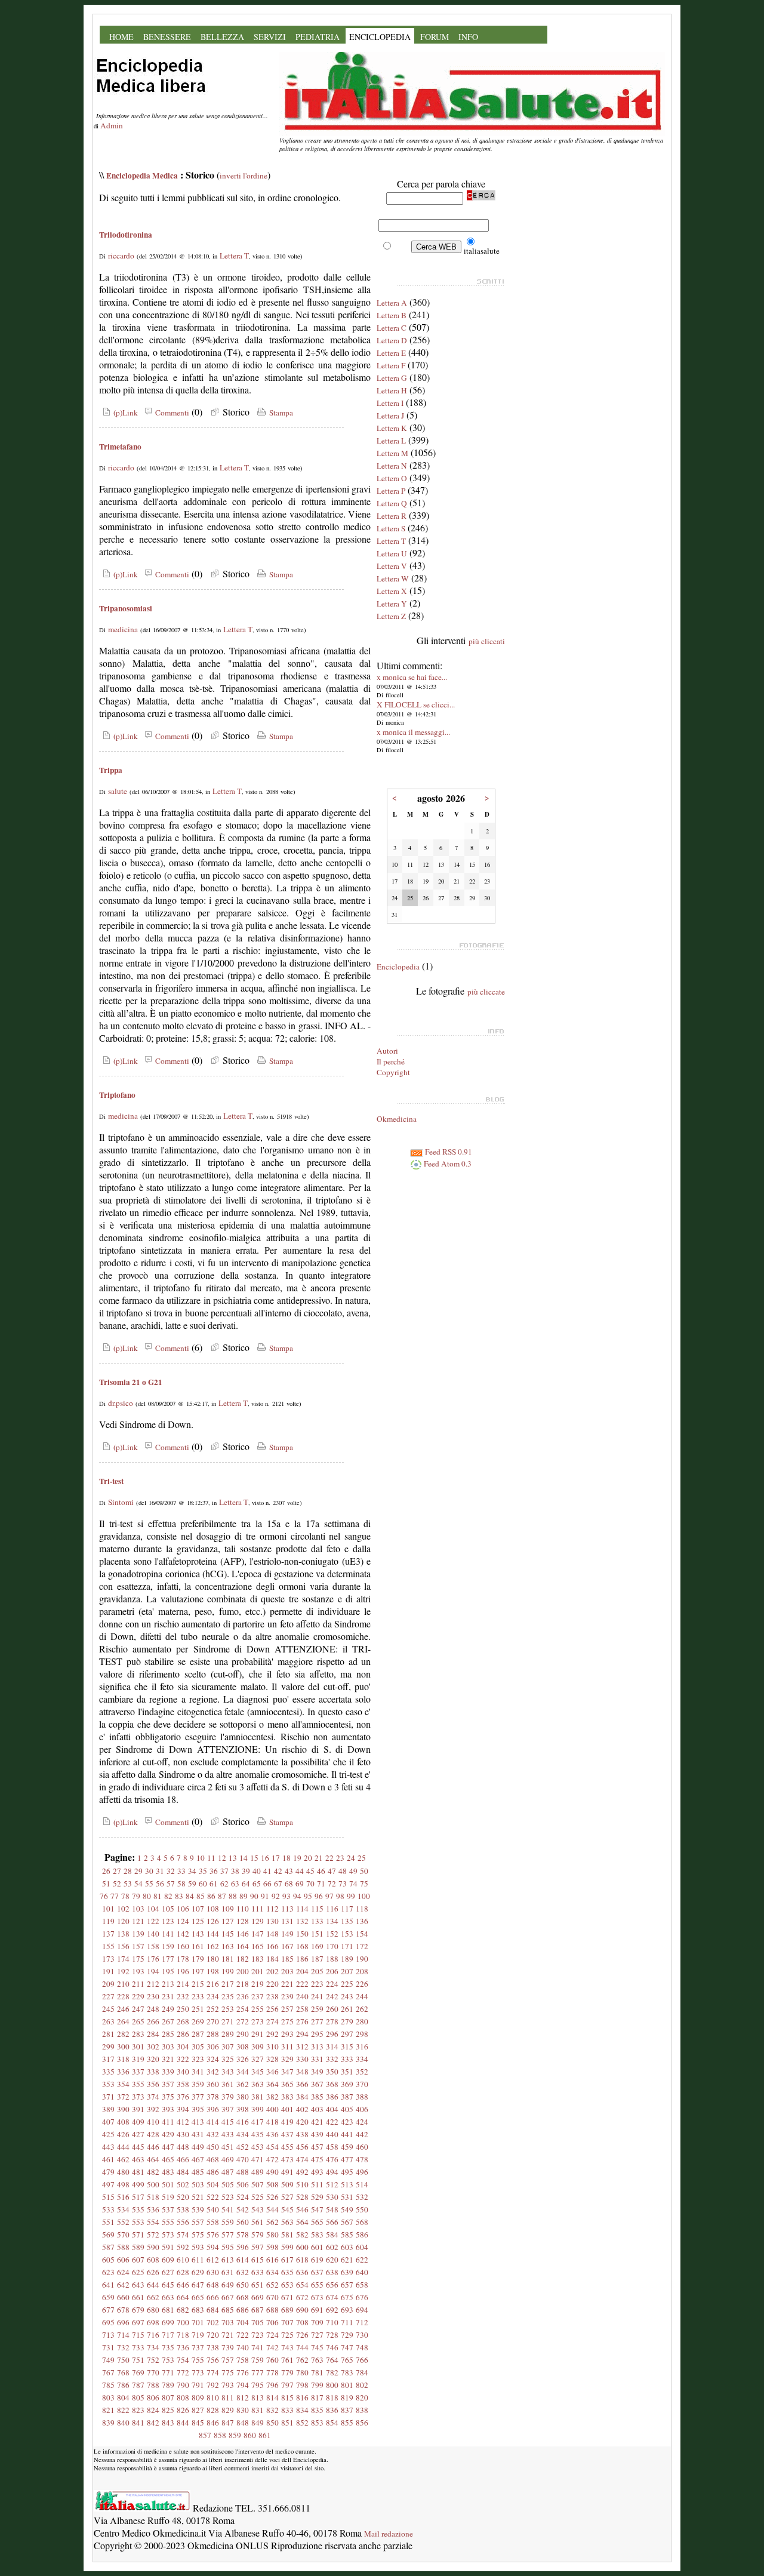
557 (198, 2222)
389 (108, 2109)
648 (213, 2285)
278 (332, 2021)
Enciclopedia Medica (142, 176)
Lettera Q (392, 503)
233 (198, 1996)
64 (246, 1883)
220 (272, 1984)
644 (153, 2285)
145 (228, 1934)
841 (138, 2423)
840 (123, 2423)
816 (302, 2398)
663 (168, 2297)
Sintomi (121, 1502)
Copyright (393, 1072)
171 (347, 1946)
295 (317, 2034)
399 (258, 2109)
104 (153, 1909)
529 (317, 2197)
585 (347, 2235)
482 (153, 2172)
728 (332, 2335)
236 (243, 1996)
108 (213, 1909)
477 (347, 2159)
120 (123, 1921)
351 (347, 2072)
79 (136, 1896)
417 (258, 2122)
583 (317, 2235)
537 (168, 2209)
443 (108, 2147)
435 (258, 2134)
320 (153, 2059)
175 (138, 1959)
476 (332, 2159)
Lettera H (392, 390)
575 (198, 2235)
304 (183, 2046)
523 (228, 2197)
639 (347, 2272)
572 (153, 2235)
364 (272, 2084)
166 (272, 1946)
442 (362, 2134)
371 (108, 2097)
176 (153, 1959)
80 (147, 1896)
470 (243, 2159)
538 (183, 2209)
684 (213, 2310)
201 (258, 1971)
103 (138, 1909)
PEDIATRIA (318, 37)
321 (168, 2059)
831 (258, 2410)
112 (272, 1909)
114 (302, 1909)
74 (353, 1883)
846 (213, 2423)
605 (108, 2260)
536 (153, 2209)
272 (243, 2021)
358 (183, 2084)
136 (362, 1921)
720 (213, 2335)
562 (272, 2222)
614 (243, 2260)
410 (153, 2122)
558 (213, 2222)
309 (258, 2046)
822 (123, 2410)
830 (243, 2410)
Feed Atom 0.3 (447, 1164)
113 (287, 1909)
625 (138, 2272)
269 (198, 2021)
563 (287, 2222)
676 (362, 2297)
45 (310, 1871)
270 (213, 2021)
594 (213, 2247)
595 (228, 2247)
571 (138, 2235)
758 (243, 2360)
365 (287, 2084)
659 (108, 2297)
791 (198, 2385)
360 (213, 2084)
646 (183, 2285)
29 (138, 1871)
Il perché (391, 1061)
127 (228, 1921)
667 (228, 2297)
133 (317, 1921)
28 (128, 1871)
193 (138, 1971)
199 (228, 1971)
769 (138, 2372)
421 (317, 2122)
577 (228, 2235)
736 (183, 2347)
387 (347, 2097)
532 (362, 2197)
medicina (123, 629)
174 (123, 1959)
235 (228, 1996)
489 (258, 2172)
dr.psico (121, 1403)
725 (287, 2335)
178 (183, 1959)
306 (213, 2046)
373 (138, 2097)
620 (332, 2260)
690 (302, 2310)
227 (108, 1996)
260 (332, 2009)
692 (332, 2310)
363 (258, 2084)
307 (228, 2046)
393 (168, 2109)
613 (228, 2260)
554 (153, 2222)
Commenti (171, 413)
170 (332, 1946)
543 (258, 2209)
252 (213, 2009)
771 (168, 2372)
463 (138, 2159)
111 (258, 1909)
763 (317, 2360)
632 (243, 2272)
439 (317, 2134)
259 (317, 2009)
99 (351, 1896)
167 (287, 1946)
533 (108, 2209)
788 (153, 2385)
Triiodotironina (126, 235)
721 (228, 2335)
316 (362, 2046)
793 (228, 2385)
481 (138, 2172)
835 (317, 2410)
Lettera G (392, 378)
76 (104, 1896)
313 (317, 2046)
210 (123, 1984)
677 (108, 2310)
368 (332, 2084)
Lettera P (391, 491)
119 (108, 1921)
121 (138, 1921)
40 (257, 1871)
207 (347, 1971)
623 (108, 2272)
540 (213, 2209)
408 (123, 2122)
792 (213, 2385)
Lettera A (392, 303)
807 (168, 2398)
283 (138, 2034)
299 (108, 2046)
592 (183, 2247)
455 (287, 2147)
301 (138, 2046)
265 (138, 2021)
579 (258, 2235)
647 (198, 2285)
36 (214, 1871)
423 (347, 2122)
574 (183, 2235)
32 (171, 1871)
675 (347, 2297)
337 (138, 2072)
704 (243, 2322)
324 (213, 2059)
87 (222, 1896)
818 (332, 2398)
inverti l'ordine (244, 176)
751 (138, 2360)
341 (198, 2072)
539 (198, 2209)
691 (317, 2310)
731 (108, 2347)
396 (213, 2109)
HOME (121, 37)
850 (272, 2423)
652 (272, 2285)
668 (243, 2297)
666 (213, 2297)
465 (168, 2159)
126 (213, 1921)
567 (347, 2222)
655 (317, 2285)
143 (198, 1934)
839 (108, 2423)
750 (123, 2360)
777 (258, 2372)
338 (153, 2072)
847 (228, 2423)
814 (272, 2398)
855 (347, 2423)
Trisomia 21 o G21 (131, 1382)
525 (258, 2197)
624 (123, 2272)
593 (198, 2247)
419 (287, 2122)
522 (213, 2197)
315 (347, 2046)
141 (168, 1934)
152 (332, 1934)
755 (198, 2360)
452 (243, 2147)
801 (347, 2385)
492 (302, 2172)
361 (228, 2084)
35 (203, 1871)
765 (347, 2360)
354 (123, 2084)
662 (153, 2297)
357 (168, 2084)
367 (317, 2084)
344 (243, 2072)
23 (340, 1858)
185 (287, 1959)
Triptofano (117, 1095)
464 (153, 2159)
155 (108, 1946)
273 (258, 2021)
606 (123, 2260)
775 (228, 2372)
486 (213, 2172)
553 (138, 2222)
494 (332, 2172)
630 (213, 2272)
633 (258, 2272)
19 (297, 1858)
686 (243, 2310)
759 (258, 2360)
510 (302, 2184)
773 (198, 2372)
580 (272, 2235)
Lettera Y (392, 604)
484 (183, 2172)
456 (302, 2147)
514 (362, 2184)
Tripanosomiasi (126, 608)
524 (243, 2197)
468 (213, 2159)
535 (138, 2209)
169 (317, 1946)
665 (198, 2297)
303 (168, 2046)
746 (332, 2347)
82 (168, 1896)
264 (123, 2021)
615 (258, 2260)
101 (108, 1909)
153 (347, 1934)
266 (153, 2021)
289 (228, 2034)
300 (123, 2046)
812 (243, 2398)
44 (300, 1871)
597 (258, 2247)
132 (302, 1921)
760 (272, 2360)
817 (317, 2398)
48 (343, 1871)
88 (233, 1896)
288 (213, 2034)
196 (183, 1971)
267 (168, 2021)
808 (183, 2398)
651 (258, 2285)
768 (123, 2372)
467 (198, 2159)
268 (183, 2021)
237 (258, 1996)
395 (198, 2109)
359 (198, 2084)
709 (317, 2322)
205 (317, 1971)
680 (153, 2310)
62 (224, 1883)
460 (362, 2147)
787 (138, 2385)
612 (213, 2260)
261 (347, 2009)
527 (287, 2197)
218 (243, 1984)
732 (123, 2347)
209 (108, 1984)
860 (250, 2435)
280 (362, 2021)
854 (332, 2423)
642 (123, 2285)
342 (213, 2072)
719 (198, 2335)
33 (181, 1871)
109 (228, 1909)
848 (243, 2423)
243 (347, 1996)
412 (183, 2122)
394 (183, 2109)
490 (272, 2172)
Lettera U (392, 553)
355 (138, 2084)
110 (243, 1909)
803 (108, 2398)
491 (287, 2172)
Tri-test (111, 1481)
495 (347, 2172)
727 (317, 2335)
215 (198, 1984)
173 (108, 1959)
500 (153, 2184)
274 (272, 2021)
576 (213, 2235)
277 (317, 2021)
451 (228, 2147)
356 (153, 2084)
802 (362, 2385)
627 (168, 2272)
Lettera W (393, 578)
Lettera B (392, 315)
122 (153, 1921)
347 (287, 2072)
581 (287, 2235)
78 (125, 1896)
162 (213, 1946)
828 (213, 2410)
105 (168, 1909)
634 (272, 2272)
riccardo (121, 256)
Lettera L (391, 441)
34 (192, 1871)
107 (198, 1909)
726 (302, 2335)
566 (332, 2222)
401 (287, 2109)
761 (287, 2360)
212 (153, 1984)
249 (168, 2009)
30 (149, 1871)
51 (106, 1883)
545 (287, 2209)
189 (347, 1959)
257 (287, 2009)
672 (302, 2297)
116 (332, 1909)
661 (138, 2297)
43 (289, 1871)
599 (287, 2247)
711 (347, 2322)
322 (183, 2059)
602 (332, 2247)
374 (153, 2097)
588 (123, 2247)
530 (332, 2197)
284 (153, 2034)
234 (213, 1996)
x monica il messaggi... (413, 732)
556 (183, 2222)
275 (287, 2021)
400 (272, 2109)
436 (272, 2134)
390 (123, 2109)
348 (302, 2072)
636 (302, 2272)
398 (243, 2109)
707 (287, 2322)
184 (272, 1959)
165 (258, 1946)
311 (287, 2046)
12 (222, 1858)
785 (108, 2385)
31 (160, 1871)
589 (138, 2247)
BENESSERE (167, 37)
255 (258, 2009)
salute (118, 791)
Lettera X (392, 591)
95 (308, 1896)
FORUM (435, 37)
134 (332, 1921)
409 (138, 2122)
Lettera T (234, 256)
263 (108, 2021)
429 (168, 2134)
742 (272, 2347)
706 (272, 2322)
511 (317, 2184)
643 (138, 2285)
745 (317, 2347)
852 (302, 2423)
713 (108, 2335)
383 (287, 2097)
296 (332, 2034)
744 (302, 2347)
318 (123, 2059)
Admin (112, 125)
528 (302, 2197)
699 (168, 2322)
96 (319, 1896)
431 (198, 2134)
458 (332, 2147)
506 (243, 2184)
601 (317, 2247)
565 (317, 2222)
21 (319, 1858)
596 (243, 2247)
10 (201, 1858)
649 (228, 2285)
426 (123, 2134)
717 (168, 2335)
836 (332, 2410)
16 (265, 1858)
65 (257, 1883)
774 (213, 2372)
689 (287, 2310)
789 (168, 2385)
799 (317, 2385)
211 (138, 1984)
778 (272, 2372)
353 (108, 2084)
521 (198, 2197)
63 (235, 1883)
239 (287, 1996)
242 (332, 1996)
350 (332, 2072)
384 (302, 2097)
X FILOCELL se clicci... (416, 704)
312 (302, 2046)
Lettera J (390, 416)
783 (347, 2372)
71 (321, 1883)
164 (243, 1946)
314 (332, 2046)
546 (302, 2209)
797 (287, 2385)
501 (168, 2184)
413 (198, 2122)
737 (198, 2347)
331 (317, 2059)
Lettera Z (391, 616)
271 (228, 2021)
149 (287, 1934)
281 (108, 2034)
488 (243, 2172)
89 (244, 1896)
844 (183, 2423)
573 (168, 2235)
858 (220, 2435)
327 (258, 2059)
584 (332, 2235)
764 (332, 2360)
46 (321, 1871)
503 (198, 2184)
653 (287, 2285)
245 (108, 2009)
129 (258, 1921)
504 (213, 2184)
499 (138, 2184)
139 (138, 1934)
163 (228, 1946)
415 (228, 2122)
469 (228, 2159)
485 (198, 2172)
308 (243, 2046)
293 (287, 2034)
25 (362, 1858)
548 (332, 2209)
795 (258, 2385)
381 (258, 2097)
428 (153, 2134)
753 (168, 2360)
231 (168, 1996)
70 (310, 1883)
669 (258, 2297)
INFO (468, 37)
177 (168, 1959)
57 (171, 1883)
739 (228, 2347)
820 (362, 2398)
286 (183, 2034)
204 (302, 1971)
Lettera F (391, 365)
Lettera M (392, 453)
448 (183, 2147)
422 (332, 2122)
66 (267, 1883)
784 (362, 2372)
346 (272, 2072)
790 (183, 2385)
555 (168, 2222)
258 (302, 2009)
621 (347, 2260)
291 (258, 2034)
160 (183, 1946)
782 (332, 2372)
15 (254, 1858)
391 (138, 2109)
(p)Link (124, 413)
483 (168, 2172)
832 (272, 2410)
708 (302, 2322)
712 (362, 2322)
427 (138, 2134)
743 (287, 2347)
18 (286, 1858)
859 (235, 2435)
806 (153, 2398)
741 (258, 2347)
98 (340, 1896)
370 (362, 2084)
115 (317, 1909)
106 (183, 1909)
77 (115, 1896)
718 (183, 2335)
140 (153, 1934)
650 (243, 2285)
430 (183, 2134)
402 (302, 2109)
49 (353, 1871)
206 (332, 1971)
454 (272, 2147)
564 (302, 2222)
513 (347, 2184)
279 (347, 2021)
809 (198, 2398)
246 (123, 2009)
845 (198, 2423)
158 (153, 1946)
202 (272, 1971)
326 (243, 2059)
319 (138, 2059)
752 (153, 2360)
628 (183, 2272)
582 (302, 2235)
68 (289, 1883)
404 (332, 2109)
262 (362, 2009)
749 (108, 2360)
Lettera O (392, 478)
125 (198, 1921)
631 (228, 2272)
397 (228, 2109)
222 (302, 1984)
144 (213, 1934)
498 (123, 2184)
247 (138, 2009)
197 (198, 1971)
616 (272, 2260)
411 (168, 2122)
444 (123, 2147)
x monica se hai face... (412, 677)
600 (302, 2247)
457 (317, 2147)
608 (153, 2260)
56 (160, 1883)
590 (153, 2247)
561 (258, 2222)
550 (362, 2209)
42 (278, 1871)
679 (138, 2310)
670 (272, 2297)
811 (228, 2398)
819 (347, 2398)
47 (332, 1871)
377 (198, 2097)
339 (168, 2072)
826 (183, 2410)
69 (300, 1883)
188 (332, 1959)
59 (192, 1883)
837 (347, 2410)
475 (317, 2159)
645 (168, 2285)
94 (297, 1896)
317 (108, 2059)
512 (332, 2184)
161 (198, 1946)
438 (302, 2134)
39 (246, 1871)
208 (362, 1971)
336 (123, 2072)
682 (183, 2310)
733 (138, 2347)
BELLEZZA (222, 37)
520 (183, 2197)
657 (347, 2285)
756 (213, 2360)
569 (108, 2235)
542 (243, 2209)
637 (317, 2272)
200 (243, 1971)
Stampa (280, 413)
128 (243, 1921)
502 (183, 2184)
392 (153, 2109)
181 (228, 1959)
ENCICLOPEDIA (380, 37)
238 (272, 1996)
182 (243, 1959)
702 (213, 2322)
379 (228, 2097)
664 (183, 2297)
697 (138, 2322)
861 (265, 2435)
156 (123, 1946)
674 (332, 2297)
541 (228, 2209)
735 (168, 2347)
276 (302, 2021)
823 (138, 2410)
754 (183, 2360)
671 (287, 2297)
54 (138, 1883)
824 (153, 2410)
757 (228, 2360)
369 (347, 2084)
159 (168, 1946)
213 (168, 1984)
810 (213, 2398)
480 (123, 2172)
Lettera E (391, 353)
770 (153, 2372)
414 (213, 2122)
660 (123, 2297)
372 (123, 2097)
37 (224, 1871)
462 (123, 2159)
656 (332, 2285)
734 (153, 2347)
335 (108, 2072)
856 (362, 2423)
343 (228, 2072)
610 (183, 2260)
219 (258, 1984)
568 (362, 2222)
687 (258, 2310)
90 (254, 1896)
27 (117, 1871)
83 (179, 1896)
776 (243, 2372)
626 (153, 2272)
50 (364, 1871)
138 (123, 1934)
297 (347, 2034)
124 (183, 1921)
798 (302, 2385)
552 (123, 2222)
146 (243, 1934)
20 (308, 1858)
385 (317, 2097)
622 (362, 2260)
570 (123, 2235)
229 (138, 1996)
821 (108, 2410)
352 (362, 2072)
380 (243, 2097)
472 (272, 2159)
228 (123, 1996)
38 (235, 1871)
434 (243, 2134)
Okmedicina (397, 1119)
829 (228, 2410)
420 (302, 2122)
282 (123, 2034)
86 (211, 1896)
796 (272, 2385)
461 (108, 2159)
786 (123, 2385)
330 (302, 2059)
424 (362, 2122)
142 (183, 1934)
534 (123, 2209)
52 (117, 1883)
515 (108, 2197)
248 (153, 2009)
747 (347, 2347)
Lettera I (390, 403)
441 (347, 2134)
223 (317, 1984)
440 (332, 2134)
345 (258, 2072)
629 (198, 2272)
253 (228, 2009)
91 (265, 1896)
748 (362, 2347)
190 (362, 1959)
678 (123, 2310)
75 (364, 1883)
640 (362, 2272)
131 (287, 1921)
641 (108, 2285)
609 (168, 2260)
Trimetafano (120, 447)
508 (272, 2184)
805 (138, 2398)
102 (123, 1909)
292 (272, 2034)
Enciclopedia (398, 967)
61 (214, 1883)
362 (243, 2084)
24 (351, 1858)
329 (287, 2059)
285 (168, 2034)
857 (205, 2435)
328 (272, 2059)
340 (183, 2072)
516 (123, 2197)
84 (190, 1896)
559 (228, 2222)
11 (211, 1858)
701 (198, 2322)
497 (108, 2184)
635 (287, 2272)
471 (258, 2159)
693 (347, 2310)
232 (183, 1996)
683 (198, 2310)
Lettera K (392, 428)
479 (108, 2172)
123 (168, 1921)
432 (213, 2134)
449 (198, 2147)
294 (302, 2034)
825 (168, 2410)
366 (302, 2084)
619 (317, 2260)
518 (153, 2197)
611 (198, 2260)
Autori (387, 1051)
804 (123, 2398)
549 (347, 2209)
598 (272, 2247)
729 (347, 2335)
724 (272, 2335)
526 (272, 2197)
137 (108, 1934)
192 (123, 1971)
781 (317, 2372)
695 (108, 2322)
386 (332, 2097)
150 (302, 1934)
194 (153, 1971)
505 (228, 2184)
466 (183, 2159)
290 (243, 2034)
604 (362, 2247)
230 (153, 1996)
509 (287, 2184)
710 (332, 2322)
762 (302, 2360)
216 (213, 1984)
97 (329, 1896)
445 (138, 2147)
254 (243, 2009)
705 (258, 2322)
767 (108, 2372)
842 (153, 2423)
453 (258, 2147)
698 (153, 2322)
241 (317, 1996)
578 (243, 2235)
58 (181, 1883)
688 (272, 2310)
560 (243, 2222)
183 (258, 1959)
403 (317, 2109)
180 (213, 1959)
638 (332, 2272)
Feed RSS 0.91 (448, 1152)
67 (278, 1883)
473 (287, 2159)
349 (317, 2072)
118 (362, 1909)
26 (106, 1871)
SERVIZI (270, 37)
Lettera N (392, 466)
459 (347, 2147)
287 (198, 2034)
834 (302, 2410)
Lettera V (392, 566)
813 (258, 2398)
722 (243, 2335)
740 (243, 2347)
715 (138, 2335)
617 (287, 2260)
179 (198, 1959)
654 (302, 2285)
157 (138, 1946)
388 (362, 2097)
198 (213, 1971)
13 (233, 1858)
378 (213, 2097)
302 (153, 2046)
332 (332, 2059)
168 (302, 1946)
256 (272, 2009)
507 (258, 2184)
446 (153, 2147)
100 (364, 1896)
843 (168, 2423)
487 (228, 2172)
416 (243, 2122)
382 (272, 2097)
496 (362, 2172)
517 (138, 2197)
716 (153, 2335)
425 (108, 2134)
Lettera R (392, 516)
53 (128, 1883)
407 (108, 2122)
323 (198, 2059)
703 (228, 2322)
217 (228, 1984)
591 (168, 2247)
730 (362, 2335)
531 (347, 2197)
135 (347, 1921)
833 (287, 2410)
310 (272, 2046)
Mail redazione (389, 2534)
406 (362, 2109)
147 (258, 1934)
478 (362, 2159)
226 (362, 1984)
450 (213, 2147)
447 (168, 2147)
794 (243, 2385)
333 (347, 2059)
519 (168, 2197)
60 (203, 1883)
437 (287, 2134)
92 (276, 1896)
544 (272, 2209)
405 (347, 2109)
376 (183, 2097)
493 (317, 2172)
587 (108, 2247)
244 (362, 1996)
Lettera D (392, 340)
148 (272, 1934)
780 (302, 2372)
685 (228, 2310)
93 (286, 1896)
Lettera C (392, 328)
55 (149, 1883)
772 (183, 2372)
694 (362, 2310)
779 (287, 2372)
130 (272, 1921)
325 (228, 2059)
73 (343, 1883)
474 (302, 2159)
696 (123, 2322)
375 (168, 2097)
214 (183, 1984)
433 (228, 2134)
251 (198, 2009)
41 (267, 1871)
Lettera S (391, 528)
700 (183, 2322)
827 (198, 2410)
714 (123, 2335)
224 (332, 1984)
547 (317, 2209)
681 (168, 2310)
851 (287, 2423)
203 (287, 1971)
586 (362, 2235)
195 (168, 1971)
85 (201, 1896)
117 (347, 1909)
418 (272, 2122)
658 (362, 2285)
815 (287, 2398)
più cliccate (486, 992)
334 (362, 2059)
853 (317, 2423)
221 (287, 1984)
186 (302, 1959)
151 (317, 1934)
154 (362, 1934)
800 (332, 2385)
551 (108, 2222)
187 (317, 1959)
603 (347, 2247)
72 (332, 1883)
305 (198, 2046)
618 (302, 2260)
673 (317, 2297)
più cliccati (487, 641)
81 (158, 1896)
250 (183, 2009)
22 (329, 1858)
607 (138, 2260)
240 (302, 1996)
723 (258, 2335)
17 (276, 1858)
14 (244, 1858)
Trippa (111, 770)
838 (362, 2410)
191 (108, 1971)
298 (362, 2034)
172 (362, 1946)
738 (213, 2347)
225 (347, 1984)
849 (258, 2423)
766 (362, 2360)
